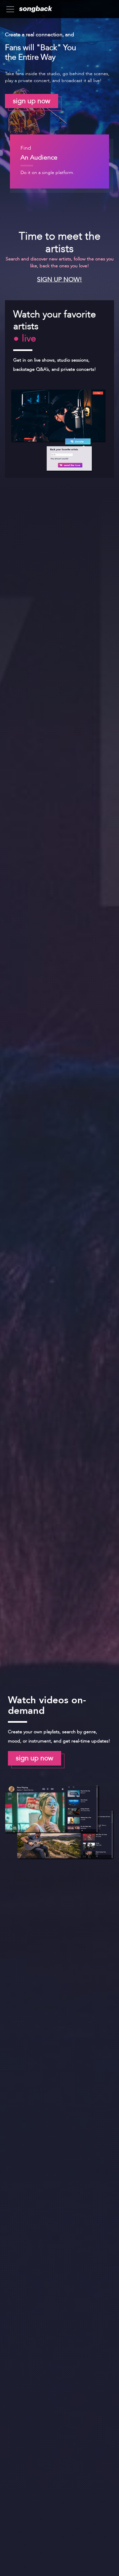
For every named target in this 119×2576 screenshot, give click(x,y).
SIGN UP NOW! (59, 279)
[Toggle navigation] (12, 9)
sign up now (32, 101)
